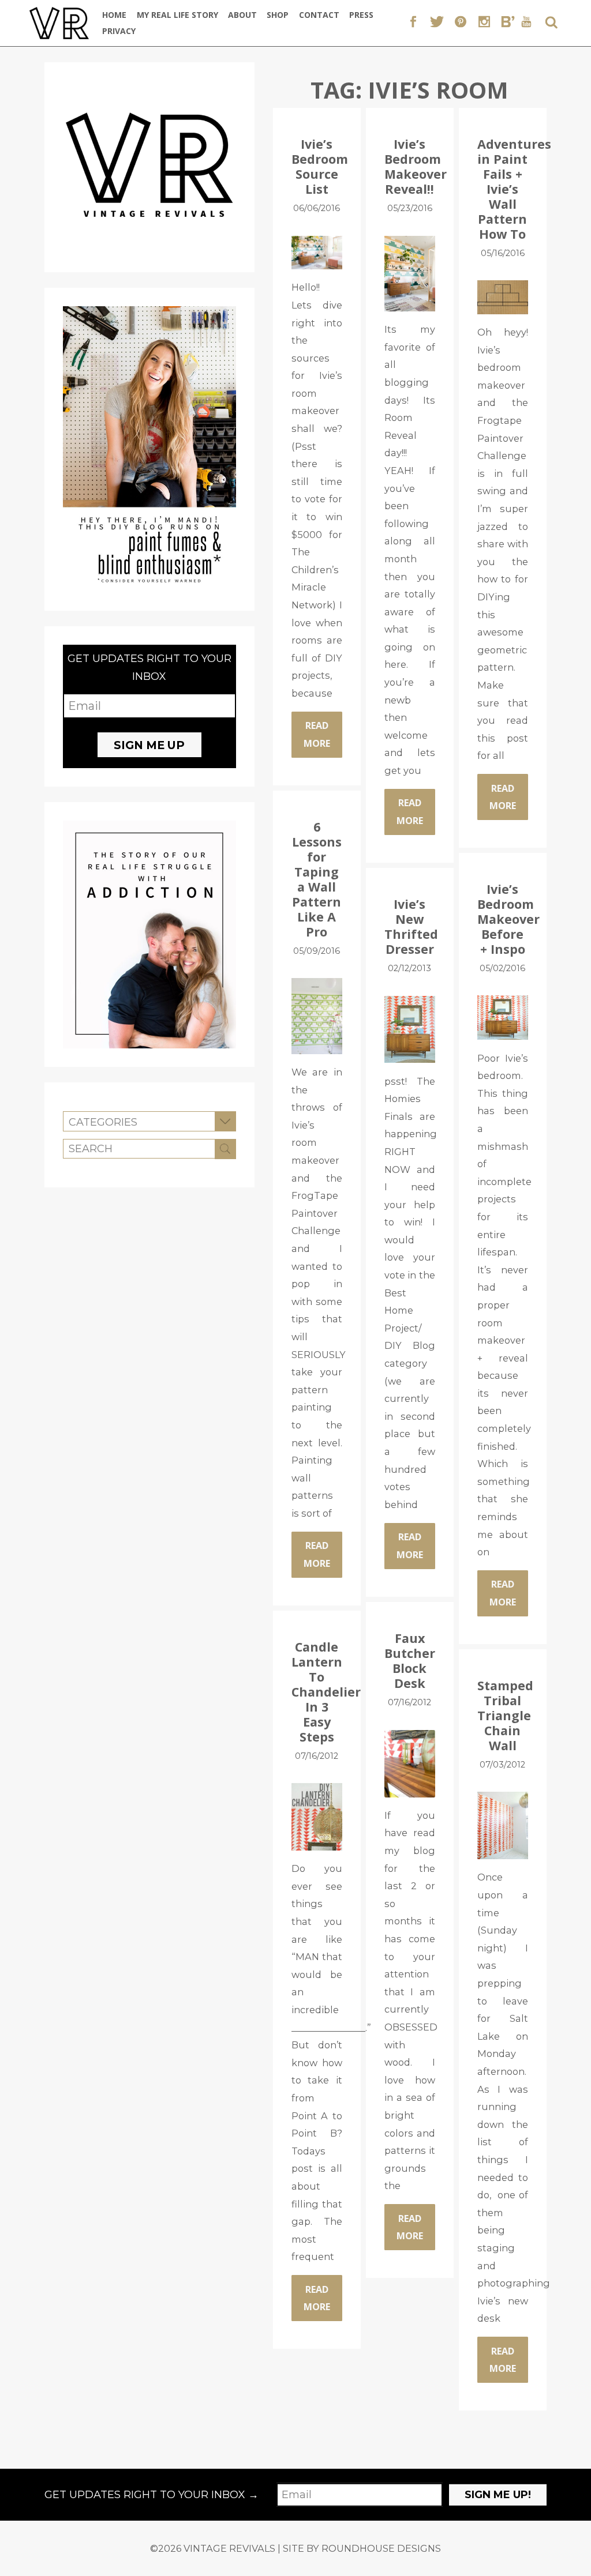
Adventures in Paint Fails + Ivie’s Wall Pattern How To (514, 189)
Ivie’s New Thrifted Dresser (411, 926)
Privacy (119, 31)
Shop (278, 15)
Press (361, 15)
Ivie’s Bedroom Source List (320, 166)
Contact (319, 15)
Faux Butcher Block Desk (410, 1661)
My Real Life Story (177, 15)
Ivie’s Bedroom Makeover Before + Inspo (508, 919)
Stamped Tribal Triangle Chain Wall (505, 1715)
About (242, 15)
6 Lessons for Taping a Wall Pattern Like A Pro (317, 879)
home (114, 15)
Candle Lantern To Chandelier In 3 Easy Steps (326, 1691)
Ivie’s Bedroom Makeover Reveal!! (416, 166)
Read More (317, 734)
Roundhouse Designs (381, 2548)
